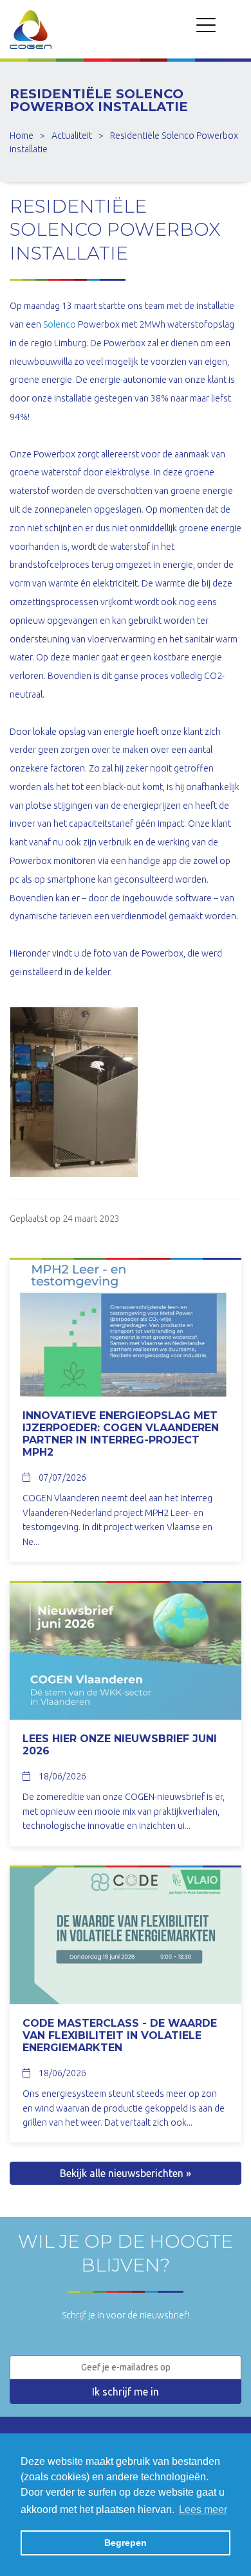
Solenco (60, 324)
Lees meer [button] (203, 2510)
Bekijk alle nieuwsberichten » (126, 2173)
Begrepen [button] (126, 2543)
